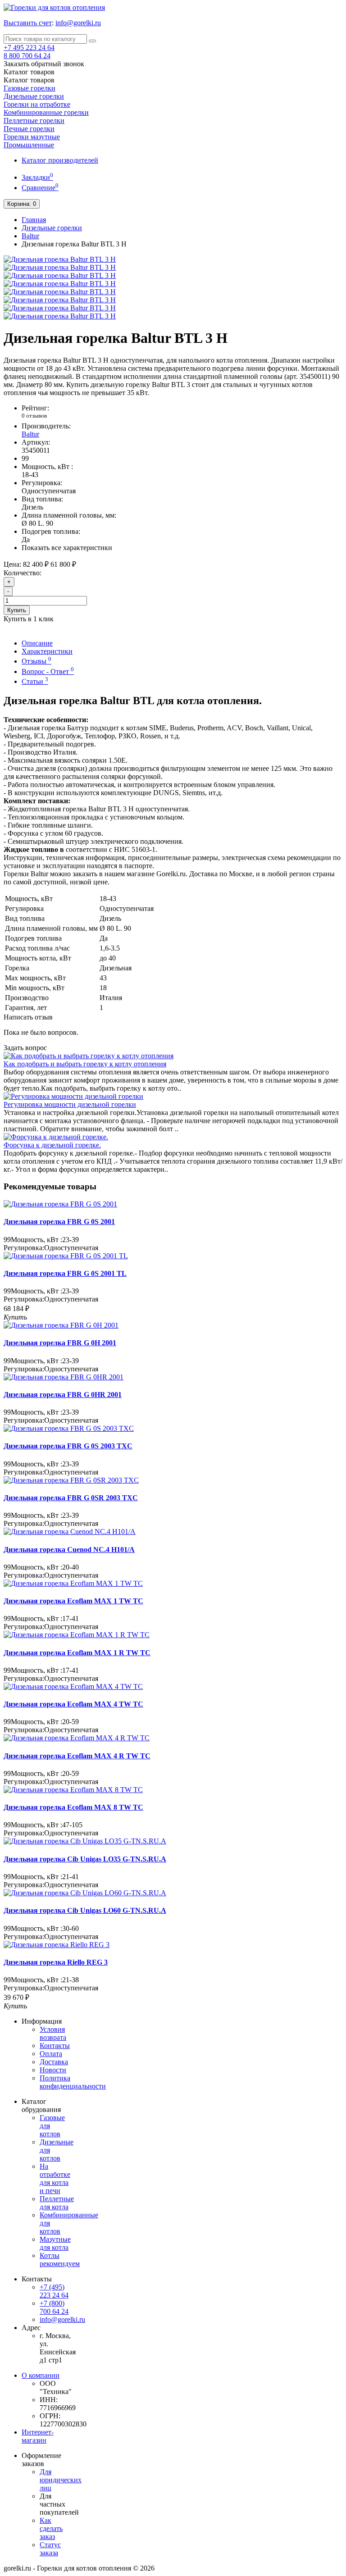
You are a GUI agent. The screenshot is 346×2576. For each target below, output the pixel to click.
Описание (37, 643)
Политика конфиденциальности (73, 2082)
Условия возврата (53, 2033)
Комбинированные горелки (46, 112)
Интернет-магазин (38, 2436)
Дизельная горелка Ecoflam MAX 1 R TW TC (77, 1653)
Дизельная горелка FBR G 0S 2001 (59, 1222)
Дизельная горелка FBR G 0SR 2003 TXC (71, 1498)
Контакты (55, 2046)
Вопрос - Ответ (48, 671)
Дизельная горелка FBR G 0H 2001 (60, 1343)
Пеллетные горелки (34, 121)
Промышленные (29, 145)
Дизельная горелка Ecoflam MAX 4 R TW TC (77, 1756)
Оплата (51, 2054)
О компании (41, 2375)
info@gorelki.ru (78, 23)
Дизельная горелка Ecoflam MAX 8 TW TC (73, 1807)
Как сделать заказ (51, 2528)
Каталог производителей (60, 160)
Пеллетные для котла (57, 2203)
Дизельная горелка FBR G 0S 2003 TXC (68, 1446)
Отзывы (36, 661)
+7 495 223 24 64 (29, 48)
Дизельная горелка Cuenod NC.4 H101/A (69, 1550)
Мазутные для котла (55, 2243)
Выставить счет (28, 23)
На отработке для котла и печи (55, 2178)
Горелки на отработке (37, 104)
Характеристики (47, 651)
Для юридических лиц (61, 2480)
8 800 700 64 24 (27, 56)
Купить (17, 610)
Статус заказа (50, 2549)
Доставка (54, 2062)
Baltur (30, 236)
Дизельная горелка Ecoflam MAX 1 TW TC (73, 1601)
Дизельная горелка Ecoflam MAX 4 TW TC (73, 1704)
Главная (34, 220)
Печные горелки (29, 129)
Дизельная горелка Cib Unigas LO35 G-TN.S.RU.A (85, 1859)
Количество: (23, 573)
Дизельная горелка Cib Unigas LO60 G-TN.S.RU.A (85, 1910)
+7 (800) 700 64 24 (54, 2307)
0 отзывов (34, 416)
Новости (53, 2070)
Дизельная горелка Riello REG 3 (56, 1962)
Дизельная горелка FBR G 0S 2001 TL (65, 1273)
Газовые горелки (30, 88)
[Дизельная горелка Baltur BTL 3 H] (60, 259)
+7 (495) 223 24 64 (54, 2291)
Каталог (29, 80)
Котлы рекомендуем (60, 2260)
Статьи (35, 681)
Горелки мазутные (32, 137)
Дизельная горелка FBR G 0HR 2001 (63, 1395)
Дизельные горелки (34, 96)
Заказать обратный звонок (44, 64)
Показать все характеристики (67, 548)
